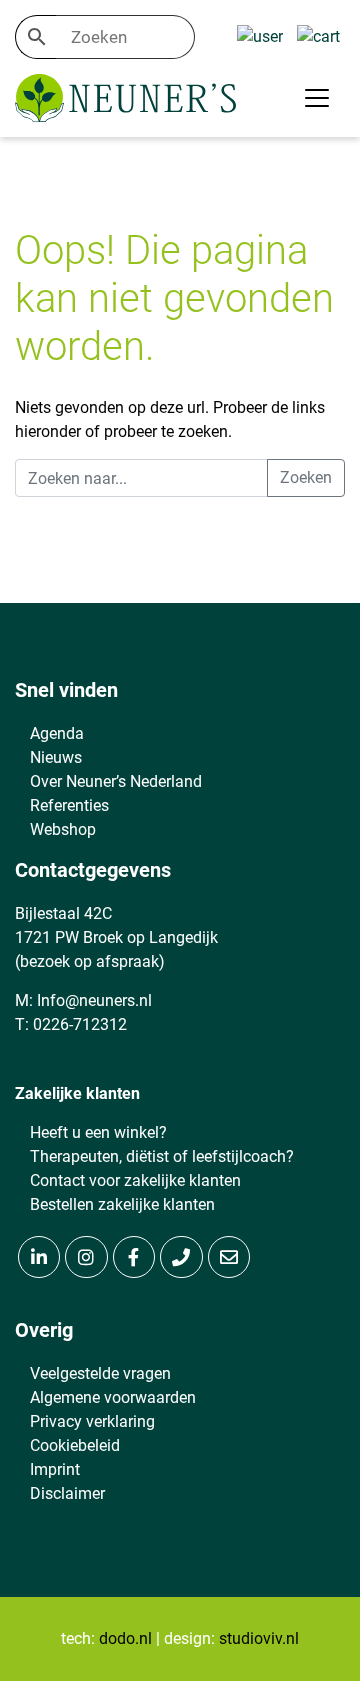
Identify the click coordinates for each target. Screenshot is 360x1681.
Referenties (69, 805)
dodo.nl (125, 1638)
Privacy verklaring (92, 1421)
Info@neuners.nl (94, 1000)
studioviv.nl (259, 1638)
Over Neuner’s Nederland (116, 781)
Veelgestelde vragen (100, 1373)
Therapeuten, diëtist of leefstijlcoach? (162, 1156)
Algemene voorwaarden (113, 1397)
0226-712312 (80, 1024)
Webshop (63, 829)
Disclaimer (67, 1493)
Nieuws (56, 757)
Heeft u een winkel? (98, 1132)
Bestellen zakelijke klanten (122, 1204)
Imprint (55, 1469)
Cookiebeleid (75, 1445)
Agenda (57, 733)
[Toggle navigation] (317, 98)
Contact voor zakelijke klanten (135, 1180)
